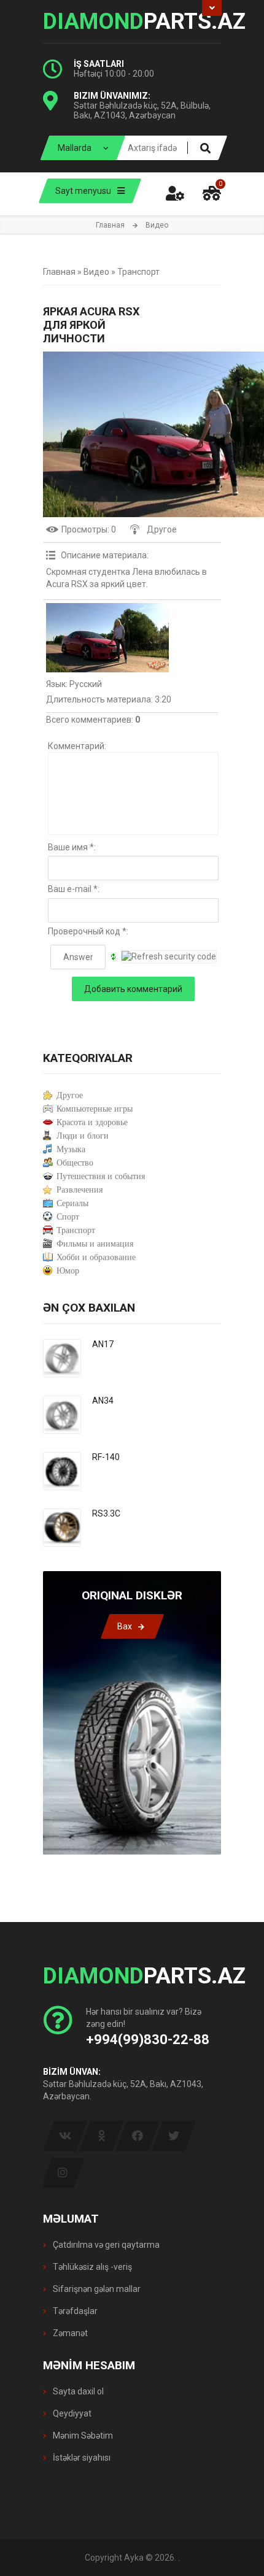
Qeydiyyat (71, 2413)
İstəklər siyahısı (81, 2458)
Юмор (68, 1271)
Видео (96, 272)
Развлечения (80, 1190)
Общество (75, 1163)
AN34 (103, 1401)
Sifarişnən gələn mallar (96, 2289)
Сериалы (72, 1203)
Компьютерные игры (95, 1109)
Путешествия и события (101, 1176)
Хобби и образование (96, 1257)
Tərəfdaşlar (74, 2311)
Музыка (71, 1149)
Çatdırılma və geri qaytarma (105, 2245)
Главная (110, 225)
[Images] (107, 638)
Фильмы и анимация (95, 1244)
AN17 (103, 1344)
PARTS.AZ (132, 21)
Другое (162, 529)
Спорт (68, 1217)
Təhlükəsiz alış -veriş (91, 2267)
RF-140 (106, 1457)
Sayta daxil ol (77, 2391)
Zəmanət (69, 2333)
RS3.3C (106, 1513)
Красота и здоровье (92, 1122)
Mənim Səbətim (82, 2436)
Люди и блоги (83, 1136)
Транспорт (138, 272)
